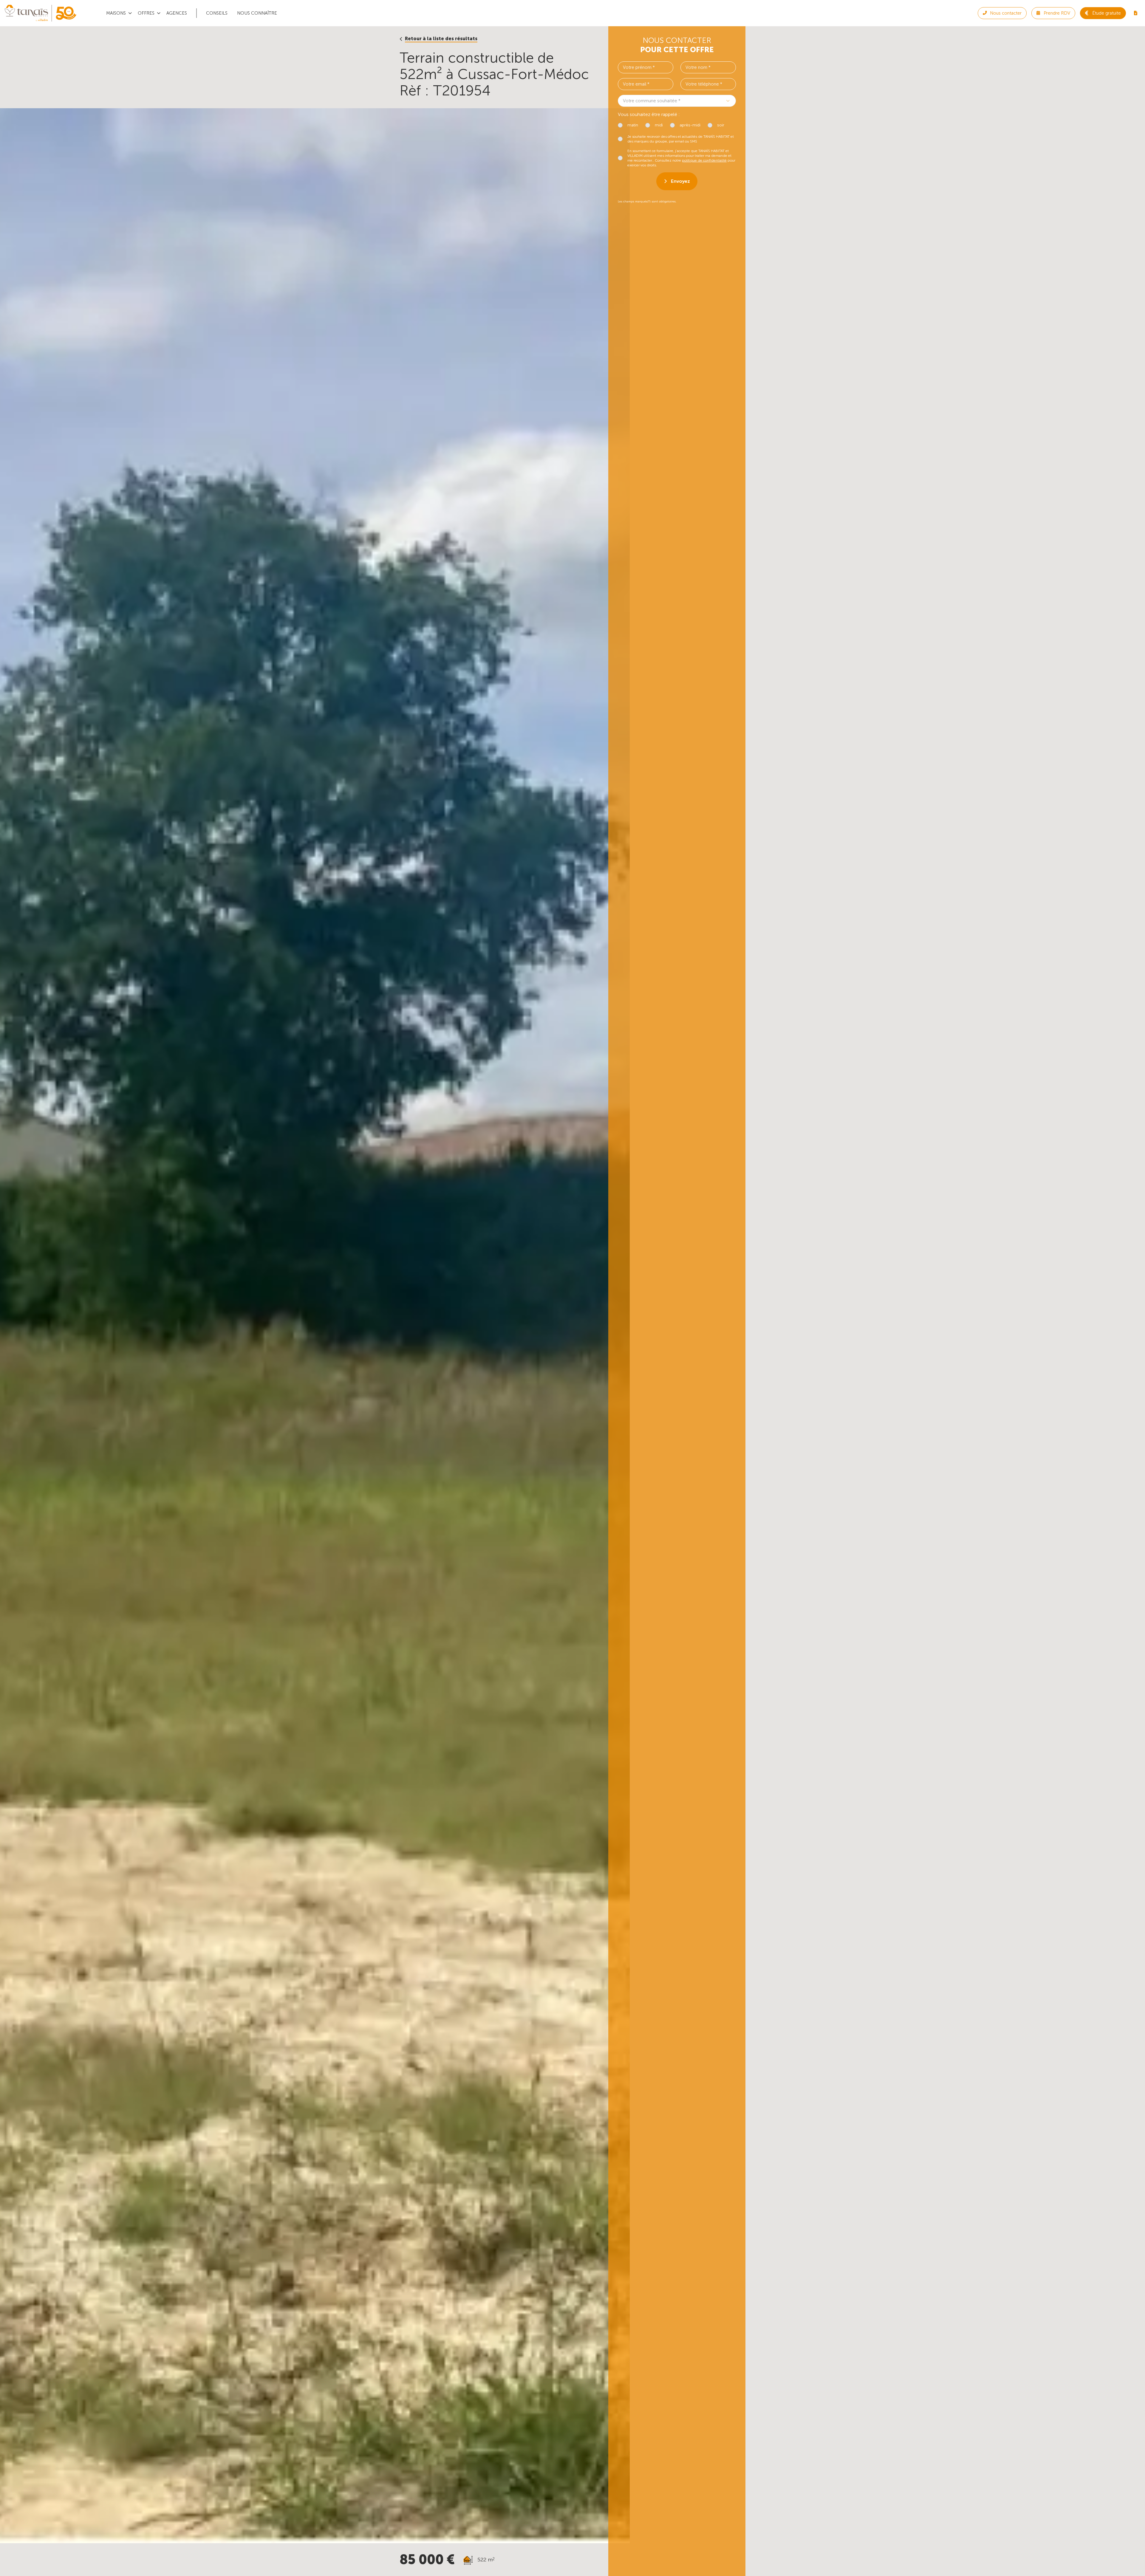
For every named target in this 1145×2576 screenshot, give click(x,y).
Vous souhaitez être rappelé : (649, 114)
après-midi (690, 125)
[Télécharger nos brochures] (1135, 13)
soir (721, 125)
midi (659, 125)
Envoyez (680, 181)
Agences (177, 13)
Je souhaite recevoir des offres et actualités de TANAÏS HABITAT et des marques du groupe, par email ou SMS (681, 139)
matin (633, 125)
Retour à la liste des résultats (441, 39)
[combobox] (677, 101)
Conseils (217, 13)
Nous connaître (257, 13)
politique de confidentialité (704, 160)
